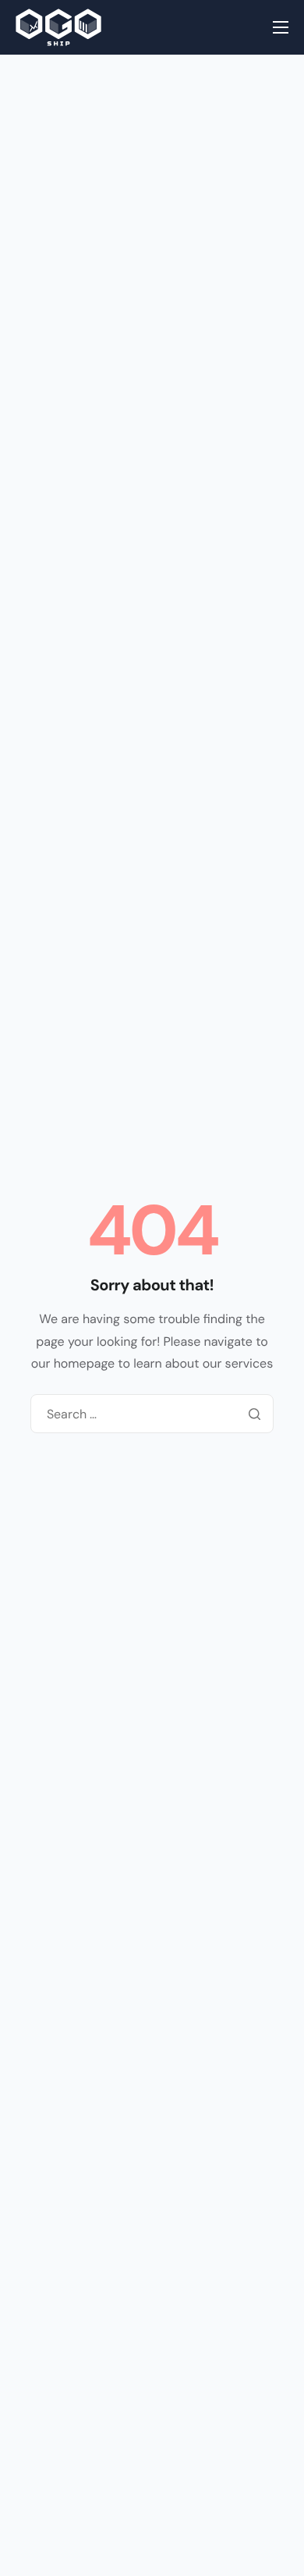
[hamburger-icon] (281, 27)
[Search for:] (152, 1414)
